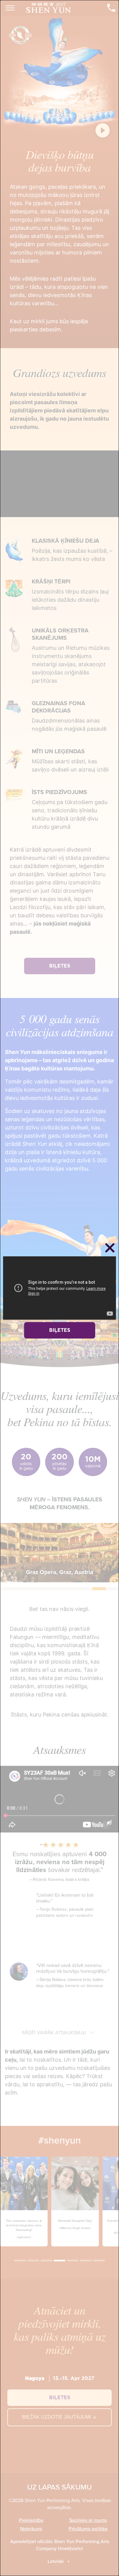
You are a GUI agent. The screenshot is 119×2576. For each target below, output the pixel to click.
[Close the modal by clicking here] (110, 1249)
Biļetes (60, 1330)
